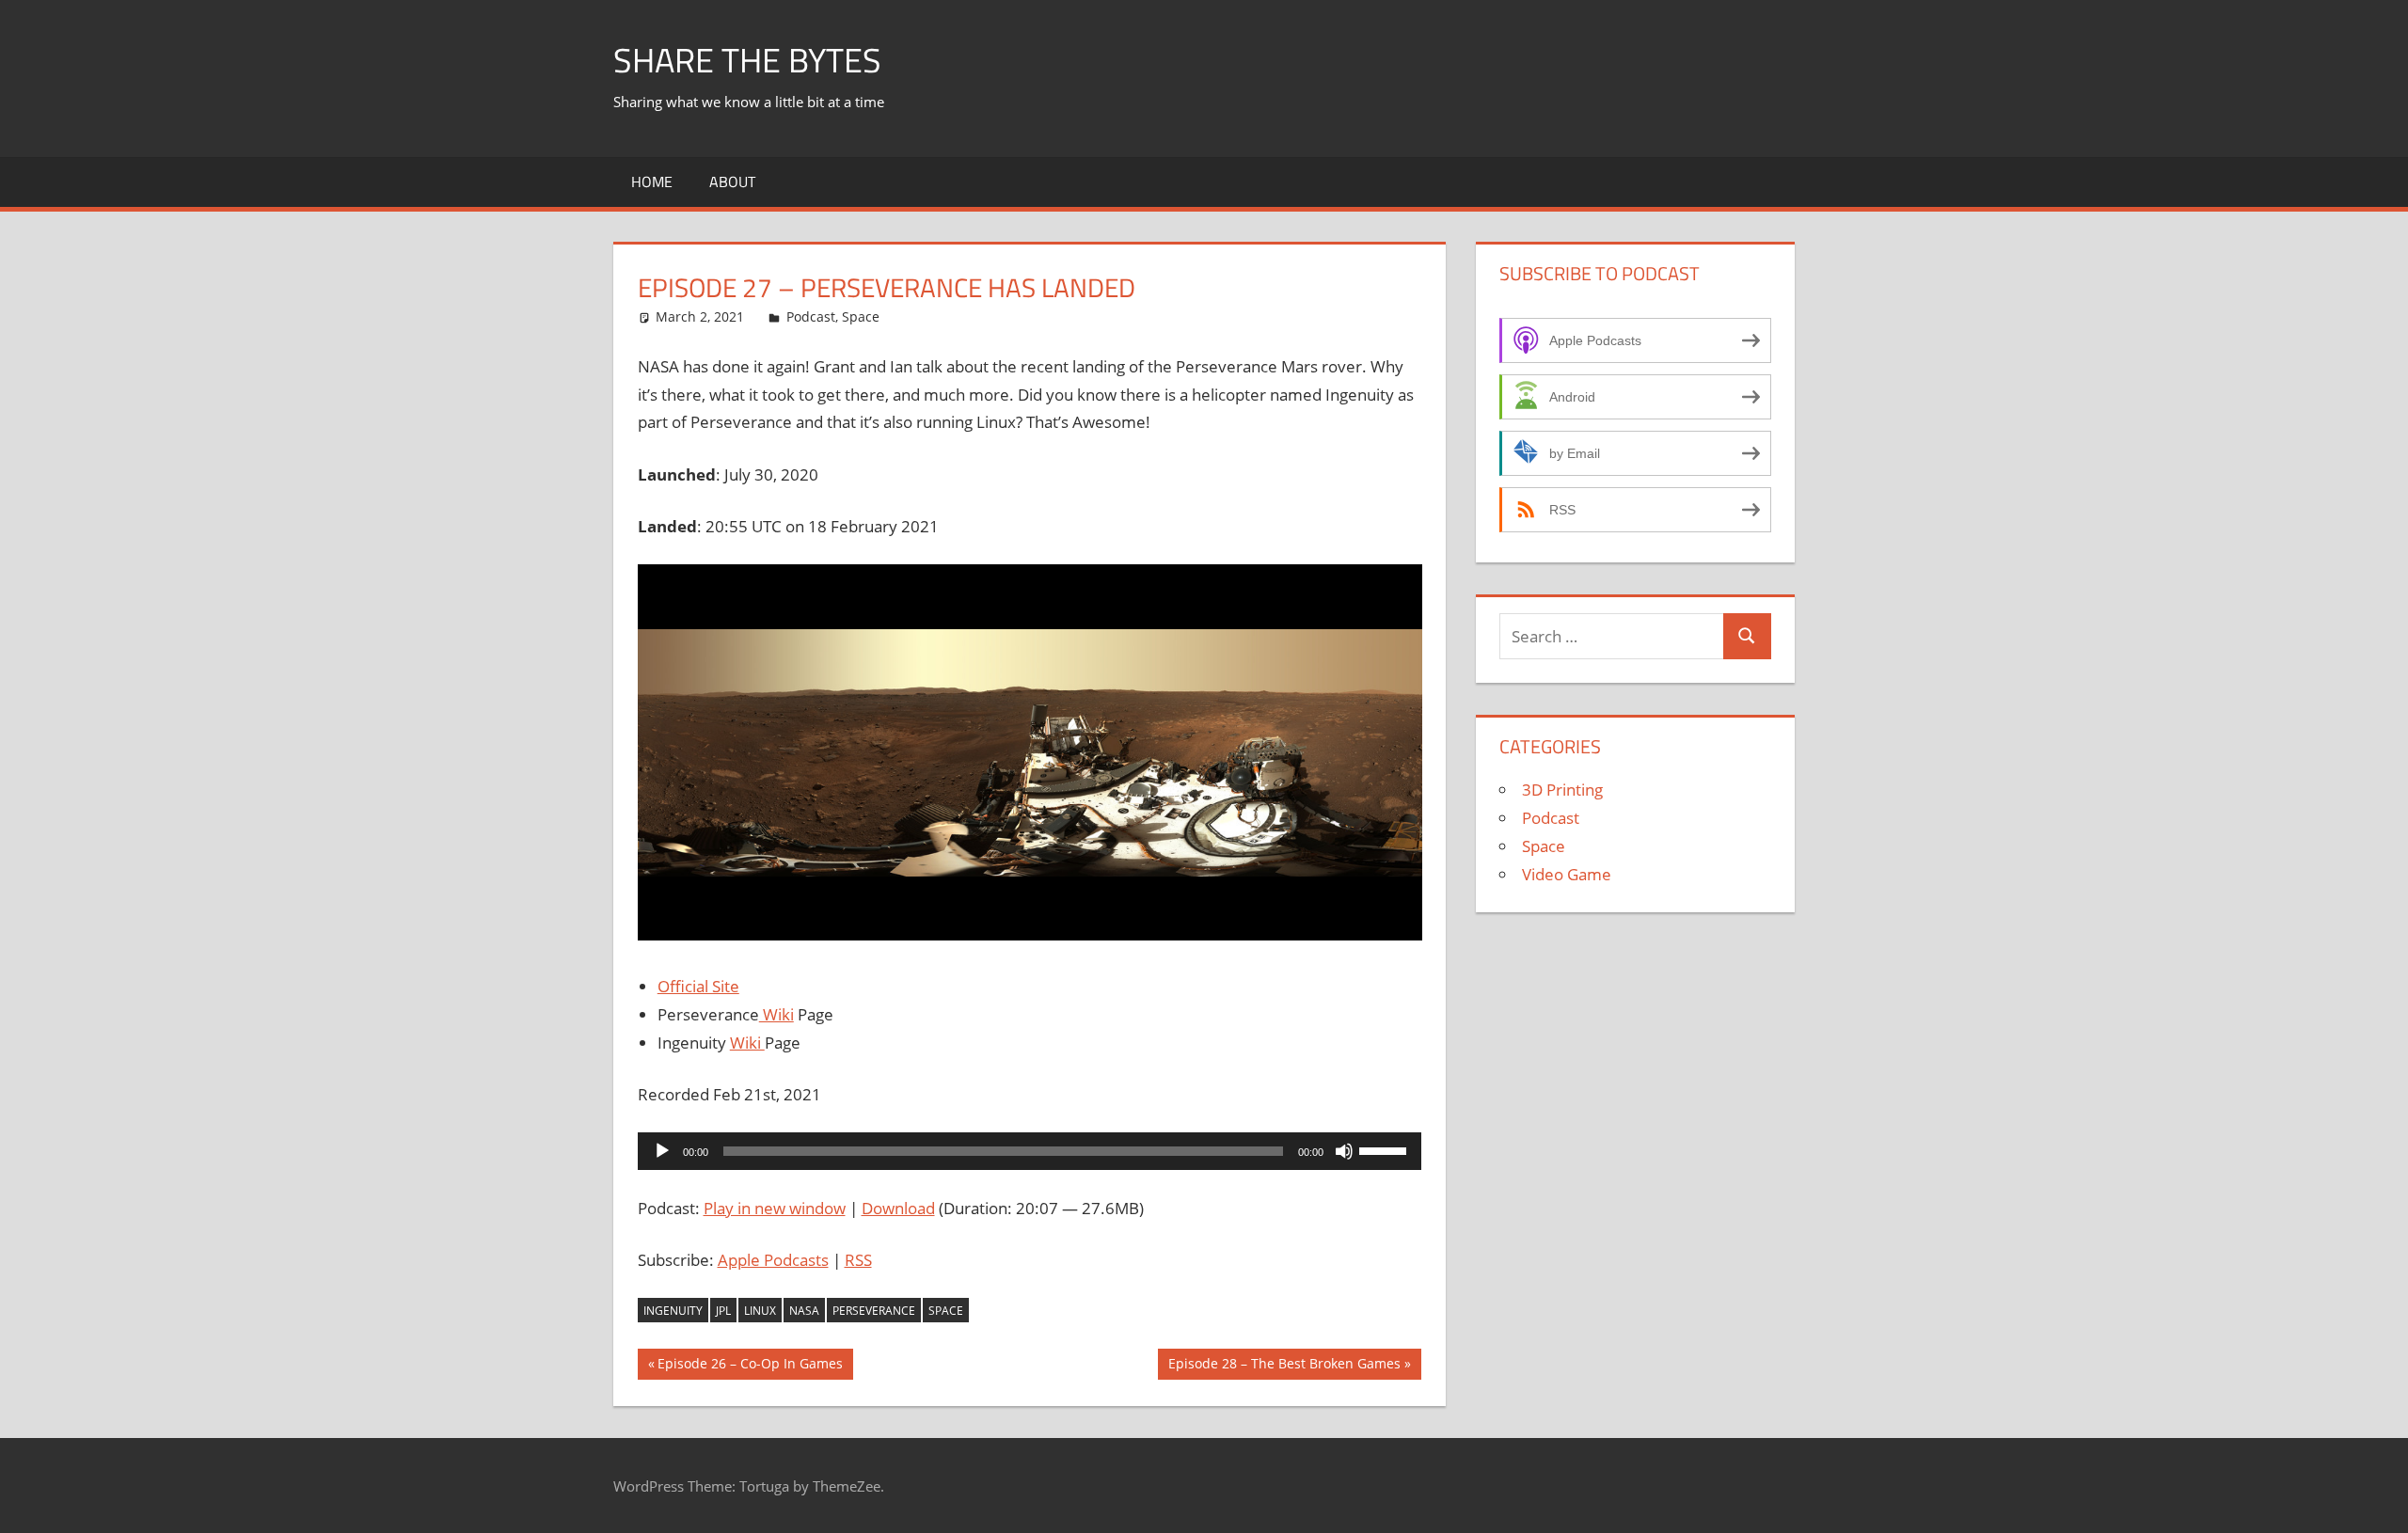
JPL (723, 1311)
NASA (804, 1311)
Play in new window (775, 1208)
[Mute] (1344, 1151)
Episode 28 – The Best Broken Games (1284, 1367)
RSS (858, 1260)
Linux (760, 1311)
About (732, 182)
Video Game (1567, 874)
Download (898, 1208)
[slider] (1386, 1149)
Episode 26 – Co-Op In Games (750, 1367)
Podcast (811, 316)
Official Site (698, 986)
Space (861, 316)
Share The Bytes (747, 60)
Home (652, 182)
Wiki (776, 1014)
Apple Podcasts (773, 1260)
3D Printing (1562, 790)
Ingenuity (673, 1311)
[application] (1030, 1151)
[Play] (662, 1151)
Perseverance (874, 1311)
